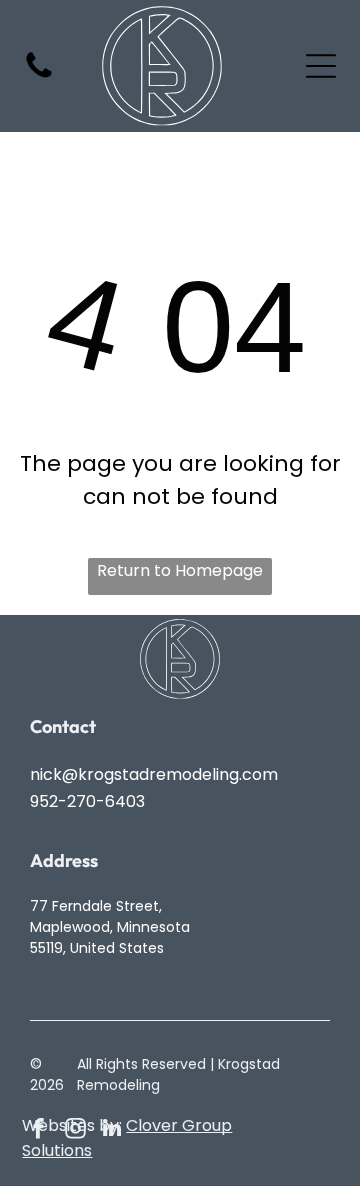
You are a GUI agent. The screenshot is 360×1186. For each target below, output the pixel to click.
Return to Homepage (180, 570)
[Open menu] (321, 66)
